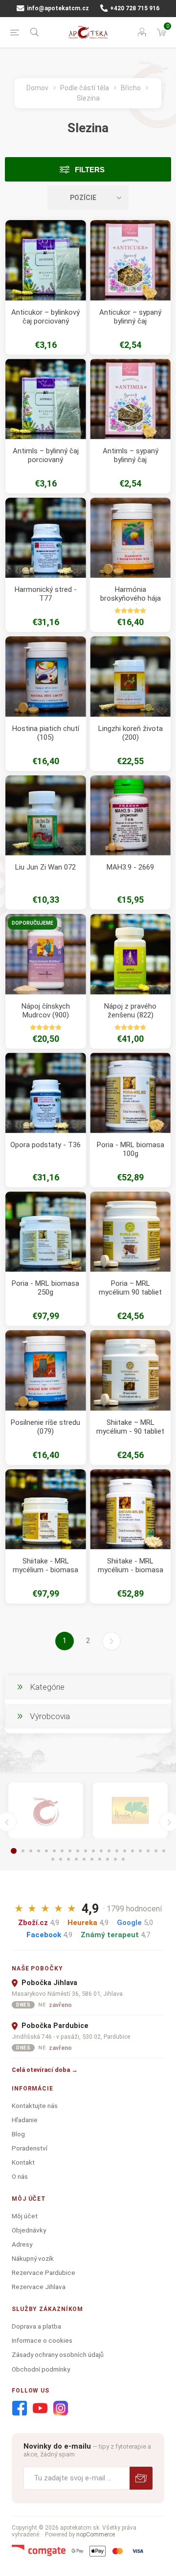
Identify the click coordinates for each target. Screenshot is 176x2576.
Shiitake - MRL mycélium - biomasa (45, 1565)
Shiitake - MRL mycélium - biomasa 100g (131, 1570)
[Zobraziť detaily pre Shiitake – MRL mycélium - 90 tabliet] (130, 1370)
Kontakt (23, 2162)
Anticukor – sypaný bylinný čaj (130, 317)
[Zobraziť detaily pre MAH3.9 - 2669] (130, 816)
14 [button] (117, 1851)
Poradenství (30, 2148)
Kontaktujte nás (35, 2106)
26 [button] (92, 1859)
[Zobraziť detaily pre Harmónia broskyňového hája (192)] (130, 538)
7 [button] (62, 1851)
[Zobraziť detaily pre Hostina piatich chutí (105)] (46, 677)
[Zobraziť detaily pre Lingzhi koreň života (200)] (130, 677)
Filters (90, 170)
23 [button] (68, 1859)
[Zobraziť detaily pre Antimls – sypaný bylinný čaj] (130, 399)
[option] (46, 1811)
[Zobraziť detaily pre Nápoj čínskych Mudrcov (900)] (46, 954)
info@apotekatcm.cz (57, 8)
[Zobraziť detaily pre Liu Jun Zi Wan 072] (46, 816)
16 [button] (132, 1851)
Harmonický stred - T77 (46, 594)
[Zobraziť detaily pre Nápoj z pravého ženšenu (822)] (130, 954)
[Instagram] (61, 2409)
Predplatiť (141, 2478)
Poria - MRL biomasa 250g (45, 1288)
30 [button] (123, 1859)
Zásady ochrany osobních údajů (58, 2354)
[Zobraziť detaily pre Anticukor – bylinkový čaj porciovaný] (46, 260)
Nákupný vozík (33, 2258)
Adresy (22, 2244)
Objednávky (29, 2230)
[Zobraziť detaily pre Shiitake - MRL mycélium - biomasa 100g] (130, 1510)
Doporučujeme (33, 923)
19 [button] (156, 1851)
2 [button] (23, 1851)
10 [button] (86, 1851)
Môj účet (25, 2216)
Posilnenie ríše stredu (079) (45, 1427)
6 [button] (54, 1851)
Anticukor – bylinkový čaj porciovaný (45, 317)
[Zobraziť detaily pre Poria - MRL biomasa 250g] (46, 1232)
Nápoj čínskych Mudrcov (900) (46, 1011)
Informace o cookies (42, 2340)
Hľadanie (25, 2120)
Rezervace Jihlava (39, 2287)
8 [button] (70, 1851)
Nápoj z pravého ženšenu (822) (130, 1011)
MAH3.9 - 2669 (130, 867)
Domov (37, 88)
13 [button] (109, 1851)
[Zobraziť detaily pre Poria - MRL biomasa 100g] (130, 1093)
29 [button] (115, 1859)
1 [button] (14, 1851)
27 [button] (100, 1859)
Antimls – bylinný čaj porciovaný (46, 455)
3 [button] (31, 1851)
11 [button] (93, 1851)
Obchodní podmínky (41, 2369)
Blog (18, 2134)
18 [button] (148, 1851)
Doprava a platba (36, 2326)
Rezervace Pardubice (44, 2272)
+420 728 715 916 (134, 8)
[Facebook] (20, 2409)
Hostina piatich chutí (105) (46, 733)
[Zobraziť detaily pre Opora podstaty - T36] (46, 1093)
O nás (20, 2176)
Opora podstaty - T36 (45, 1145)
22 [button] (61, 1859)
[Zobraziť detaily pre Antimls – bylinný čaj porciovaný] (46, 399)
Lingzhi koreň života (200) (131, 733)
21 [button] (53, 1859)
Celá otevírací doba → (45, 2070)
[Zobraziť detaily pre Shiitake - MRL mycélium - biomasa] (46, 1510)
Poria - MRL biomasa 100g (131, 1149)
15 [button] (125, 1851)
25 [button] (84, 1859)
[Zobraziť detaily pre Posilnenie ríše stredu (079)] (46, 1370)
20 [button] (164, 1851)
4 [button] (39, 1851)
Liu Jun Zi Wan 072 (45, 867)
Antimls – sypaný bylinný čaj (131, 455)
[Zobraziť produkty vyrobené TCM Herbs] (130, 1811)
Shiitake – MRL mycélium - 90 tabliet (130, 1427)
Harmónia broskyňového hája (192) (131, 598)
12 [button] (101, 1851)
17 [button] (140, 1851)
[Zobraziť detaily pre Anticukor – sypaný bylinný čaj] (130, 260)
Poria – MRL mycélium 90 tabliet (130, 1288)
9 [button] (78, 1851)
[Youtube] (40, 2409)
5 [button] (46, 1851)
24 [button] (76, 1859)
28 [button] (108, 1859)
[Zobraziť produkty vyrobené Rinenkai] (46, 1811)
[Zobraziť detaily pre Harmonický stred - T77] (46, 538)
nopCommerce (96, 2535)
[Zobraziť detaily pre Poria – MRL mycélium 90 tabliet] (130, 1232)
